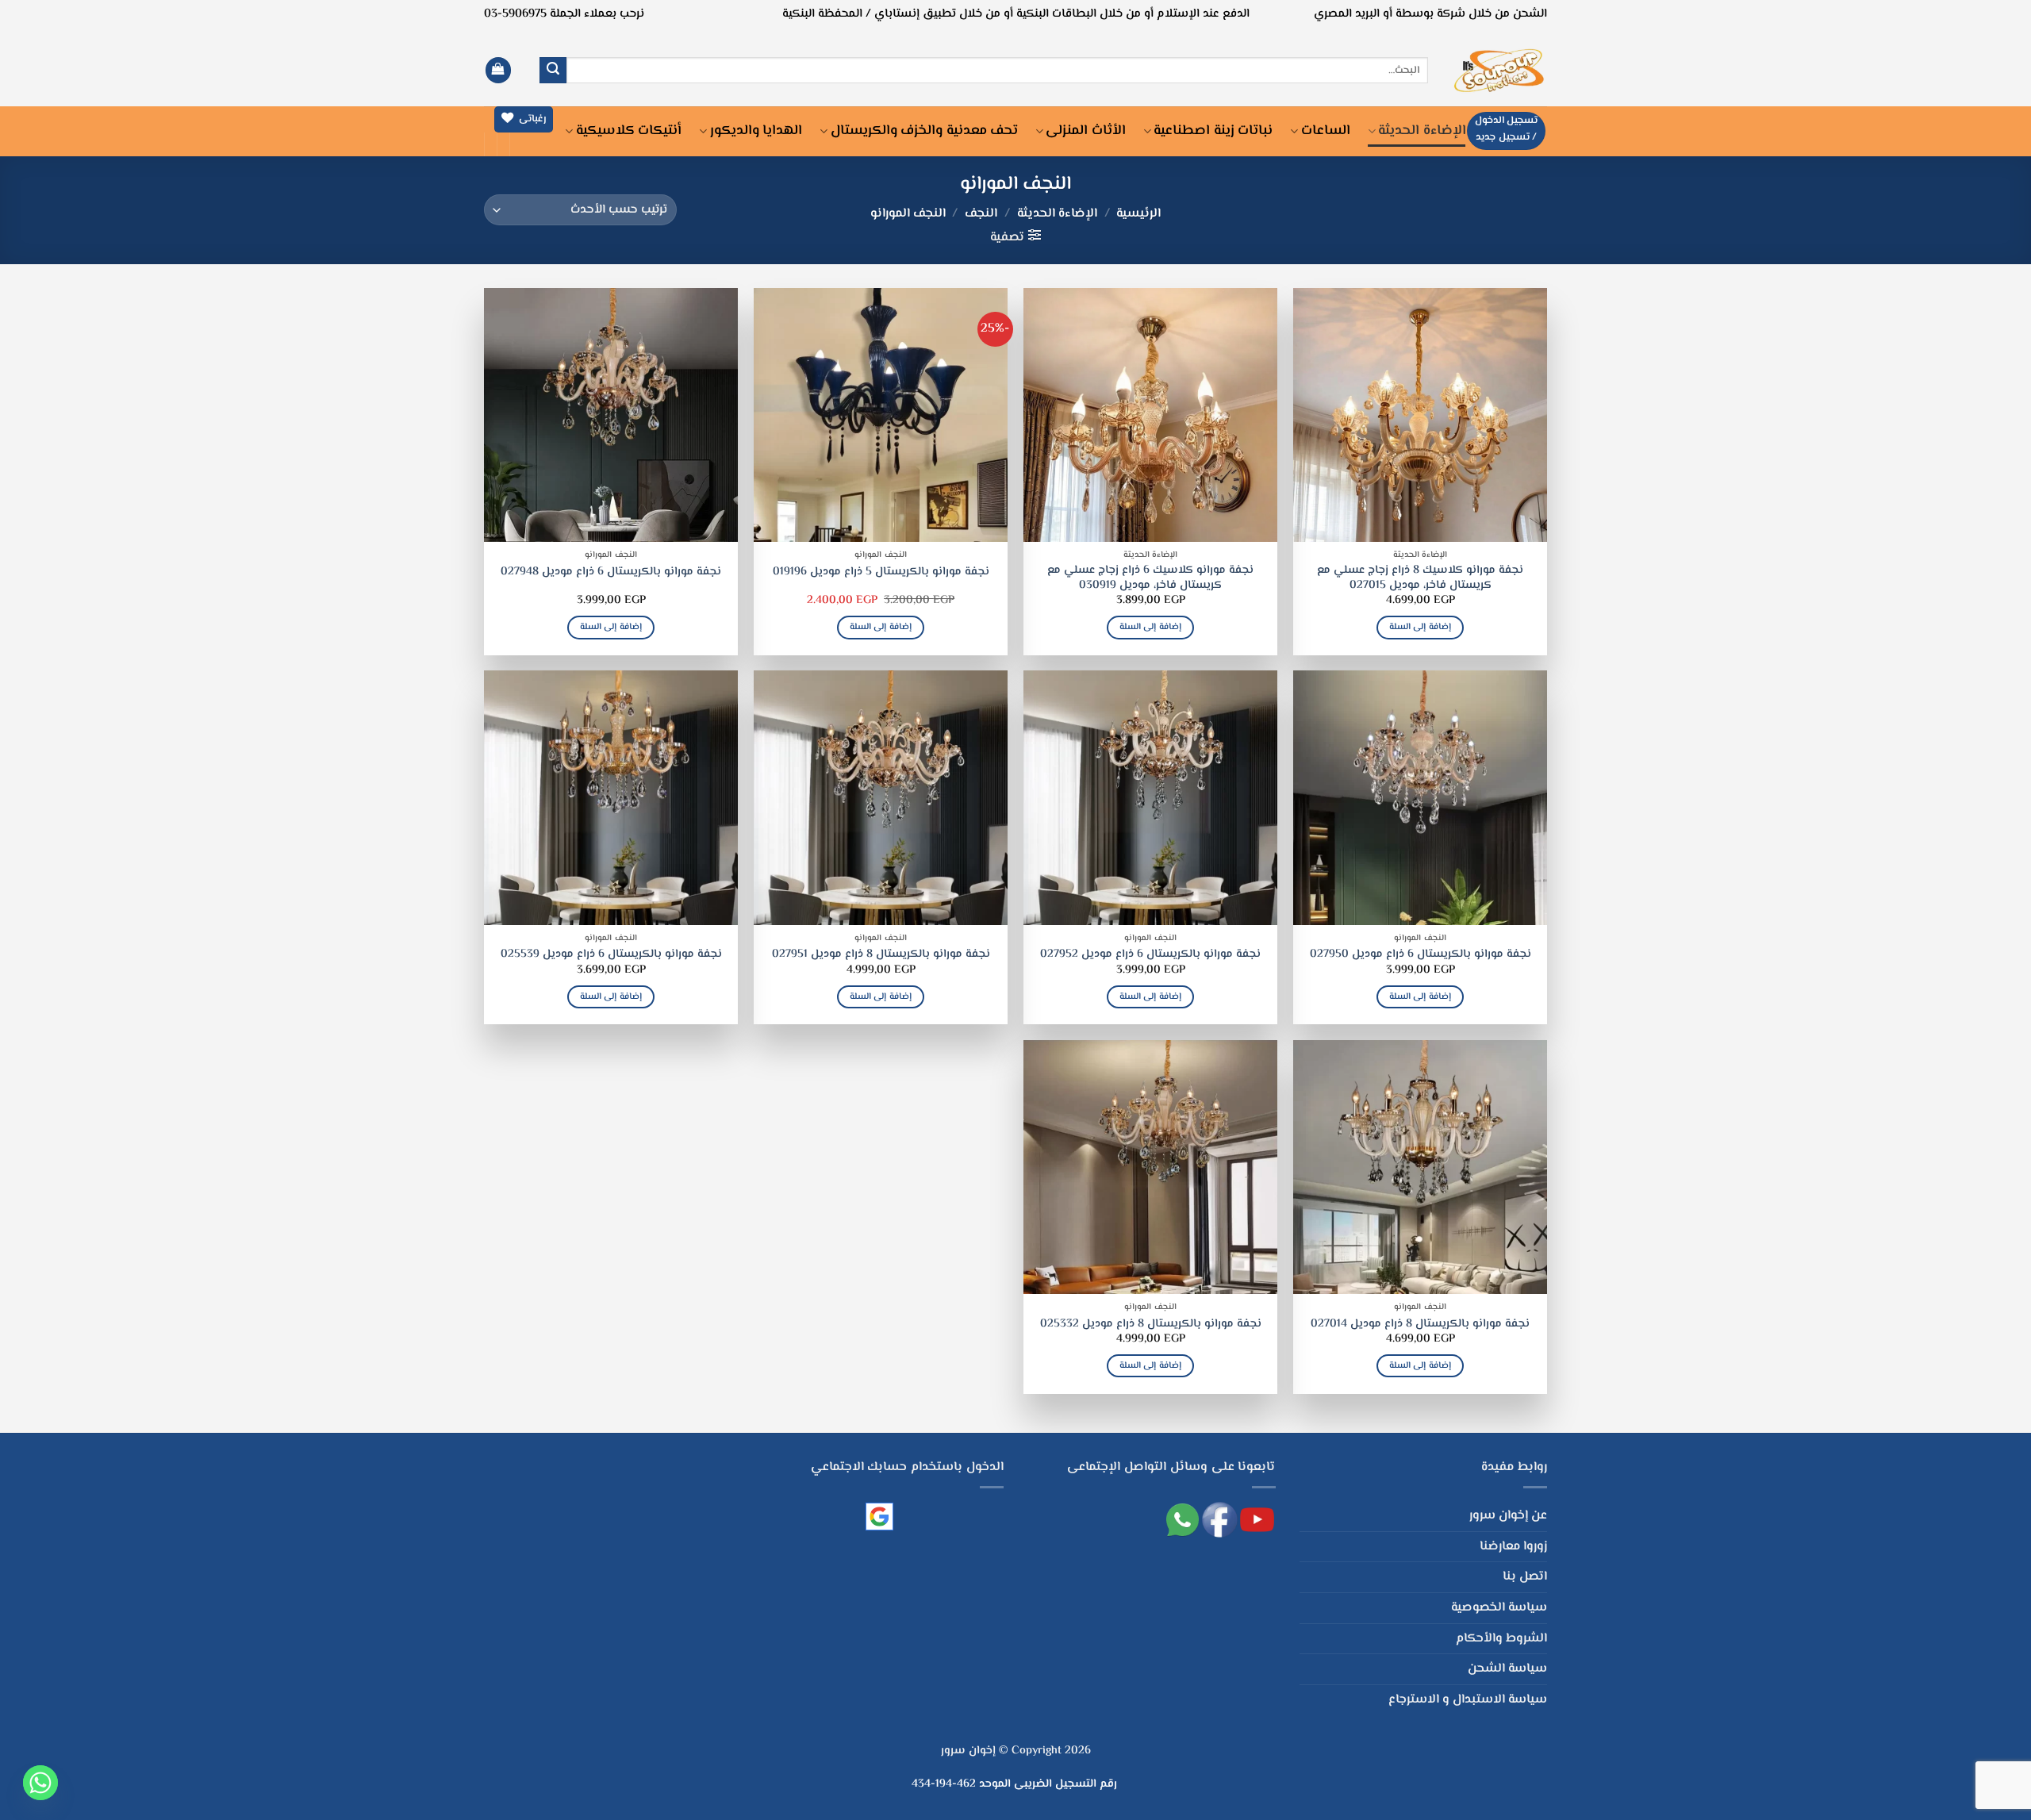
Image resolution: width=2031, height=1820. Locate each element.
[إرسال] (553, 71)
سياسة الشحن (1507, 1669)
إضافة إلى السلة (1420, 627)
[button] (498, 70)
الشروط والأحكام (1501, 1639)
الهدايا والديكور (756, 131)
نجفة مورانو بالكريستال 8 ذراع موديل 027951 (881, 955)
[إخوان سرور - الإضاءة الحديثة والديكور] (1499, 70)
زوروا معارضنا (1513, 1547)
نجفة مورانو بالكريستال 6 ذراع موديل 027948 (611, 572)
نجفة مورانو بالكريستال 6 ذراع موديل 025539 (611, 955)
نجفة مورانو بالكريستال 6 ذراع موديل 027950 (1421, 955)
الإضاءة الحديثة (1422, 131)
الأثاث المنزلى (1085, 131)
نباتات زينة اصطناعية (1213, 131)
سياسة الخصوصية (1499, 1608)
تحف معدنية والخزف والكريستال (924, 131)
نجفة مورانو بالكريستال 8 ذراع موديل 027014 (1420, 1325)
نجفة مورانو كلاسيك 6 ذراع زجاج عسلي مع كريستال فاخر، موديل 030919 (1150, 578)
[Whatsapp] (40, 1783)
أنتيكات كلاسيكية (629, 131)
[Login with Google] (879, 1517)
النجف (981, 214)
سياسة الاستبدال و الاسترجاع (1468, 1700)
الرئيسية (1138, 214)
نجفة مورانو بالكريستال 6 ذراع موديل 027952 (1150, 955)
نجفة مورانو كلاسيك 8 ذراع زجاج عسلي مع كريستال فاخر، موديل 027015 (1420, 578)
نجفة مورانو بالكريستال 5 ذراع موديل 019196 (881, 572)
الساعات (1326, 131)
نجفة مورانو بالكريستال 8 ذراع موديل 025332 (1151, 1325)
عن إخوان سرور (1508, 1516)
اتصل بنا (1525, 1577)
